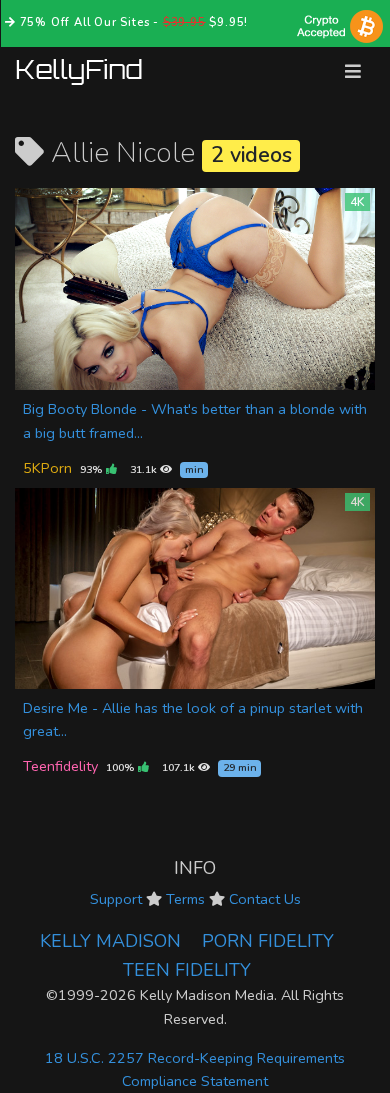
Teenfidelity (60, 766)
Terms (185, 899)
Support (116, 899)
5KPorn (47, 468)
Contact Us (265, 899)
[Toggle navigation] (353, 71)
